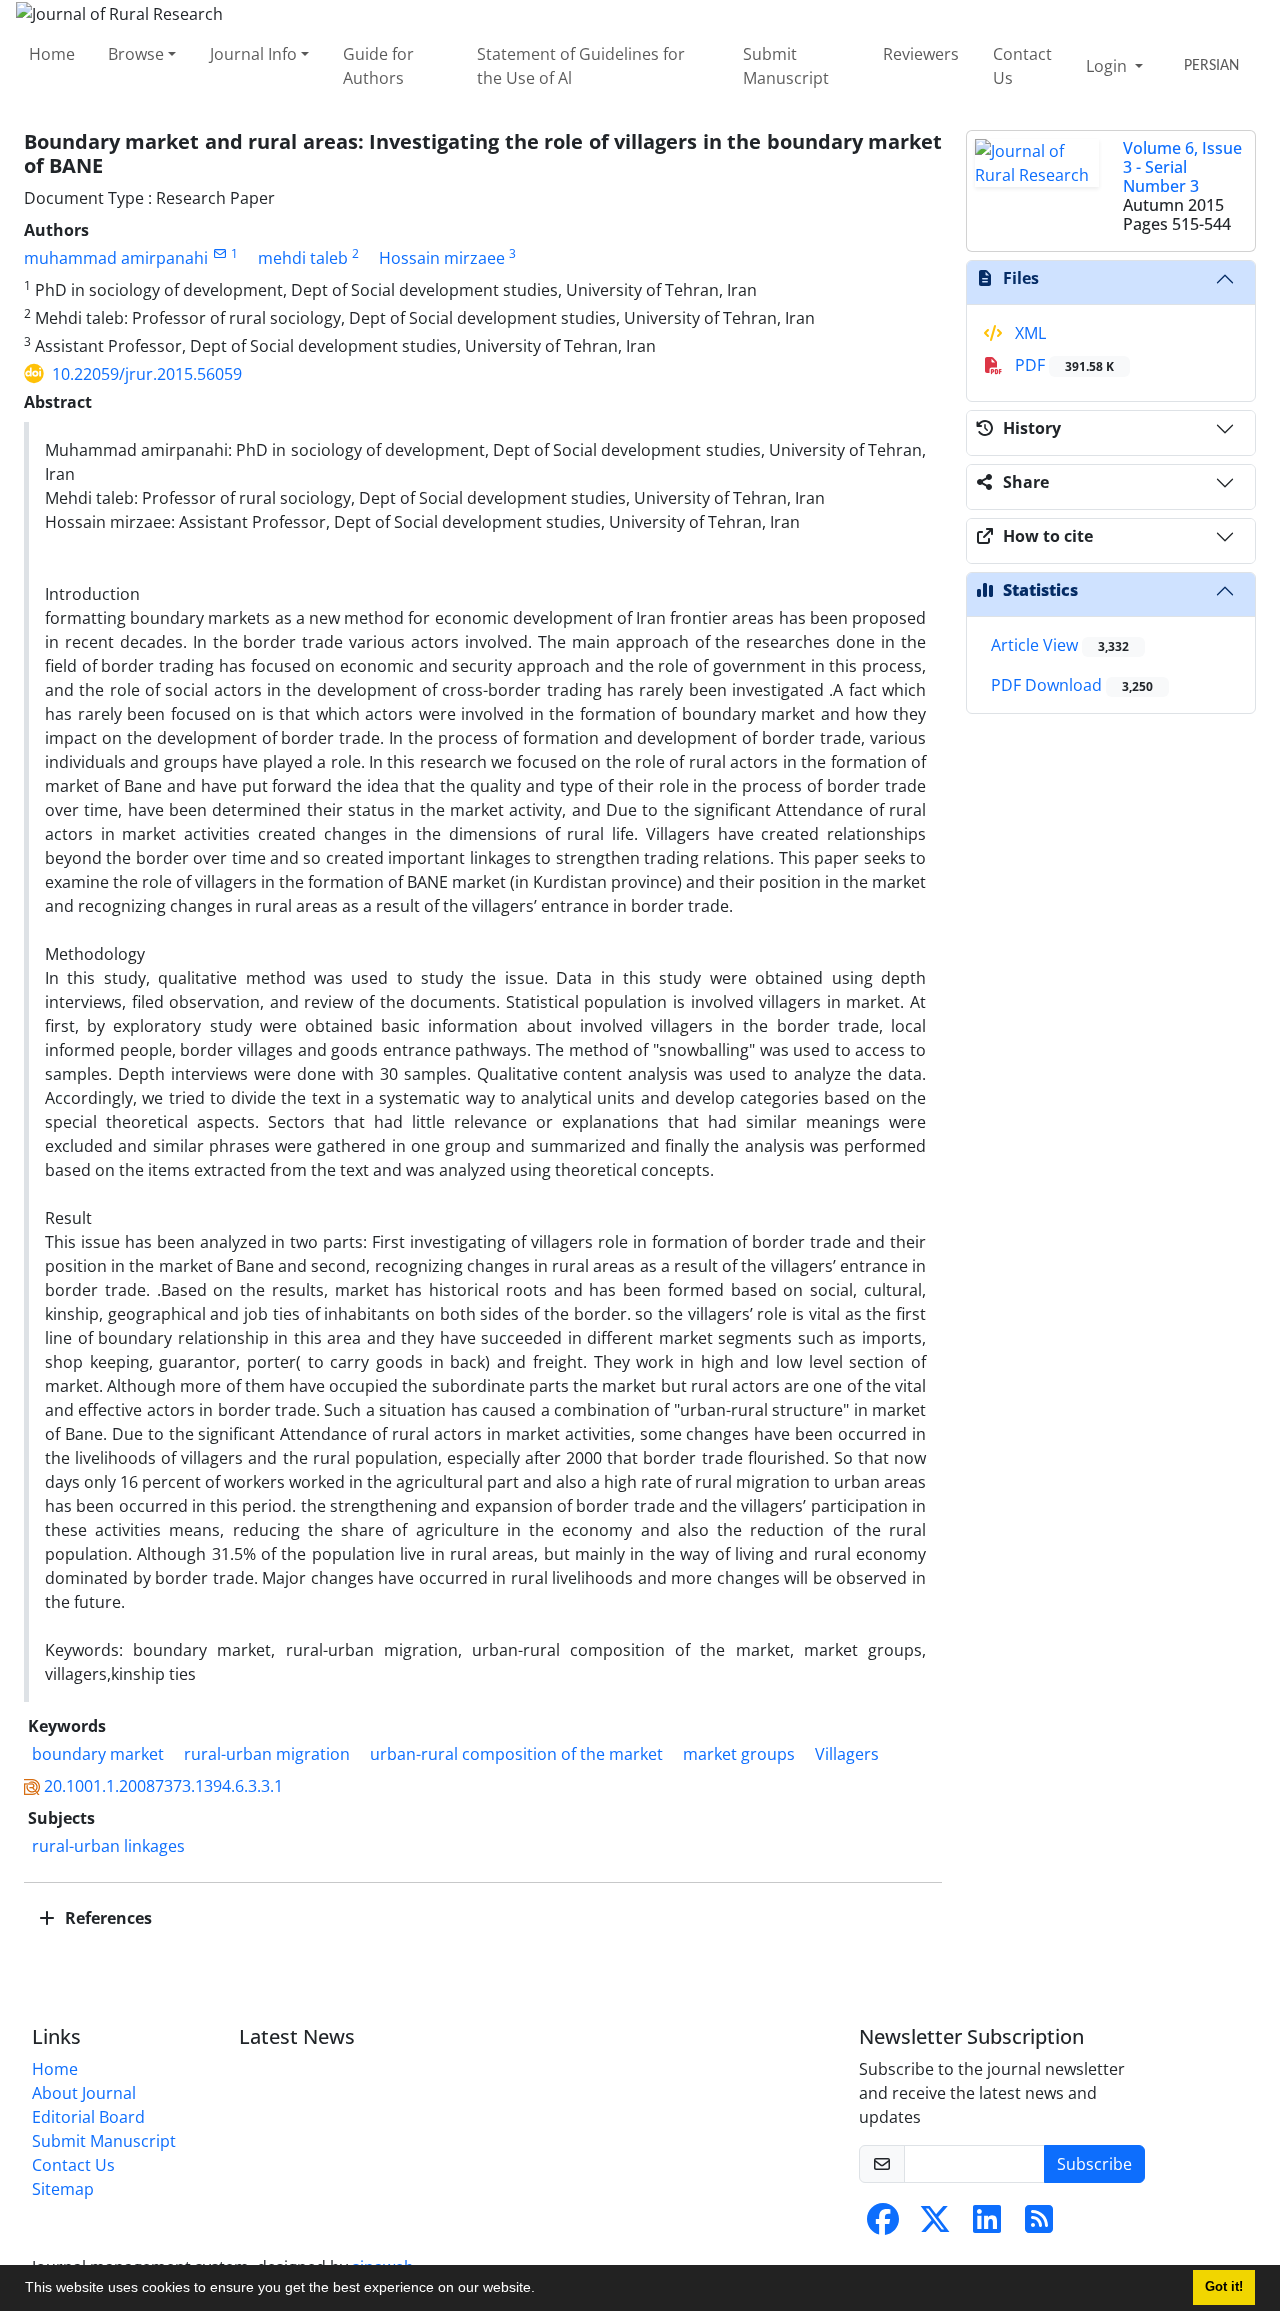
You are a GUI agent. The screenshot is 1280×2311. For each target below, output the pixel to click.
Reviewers (921, 54)
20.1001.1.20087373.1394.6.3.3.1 (163, 1786)
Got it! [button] (1224, 2287)
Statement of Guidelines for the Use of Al (581, 66)
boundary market (98, 1754)
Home (52, 54)
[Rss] (1039, 2225)
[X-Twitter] (935, 2225)
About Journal (84, 2093)
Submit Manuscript (786, 66)
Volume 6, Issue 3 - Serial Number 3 (1182, 167)
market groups (739, 1754)
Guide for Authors (378, 66)
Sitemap (63, 2189)
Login (1108, 66)
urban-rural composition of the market (516, 1754)
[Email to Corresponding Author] (219, 253)
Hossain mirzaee (442, 258)
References (106, 1918)
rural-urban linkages (108, 1846)
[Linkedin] (987, 2225)
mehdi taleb (303, 258)
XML (1028, 333)
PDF (1062, 365)
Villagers (847, 1754)
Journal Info (253, 54)
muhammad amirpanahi (116, 258)
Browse (136, 54)
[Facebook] (883, 2225)
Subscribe (1094, 2164)
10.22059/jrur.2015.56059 (147, 374)
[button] (542, 2290)
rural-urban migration (267, 1754)
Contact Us (1022, 66)
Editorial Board (88, 2117)
